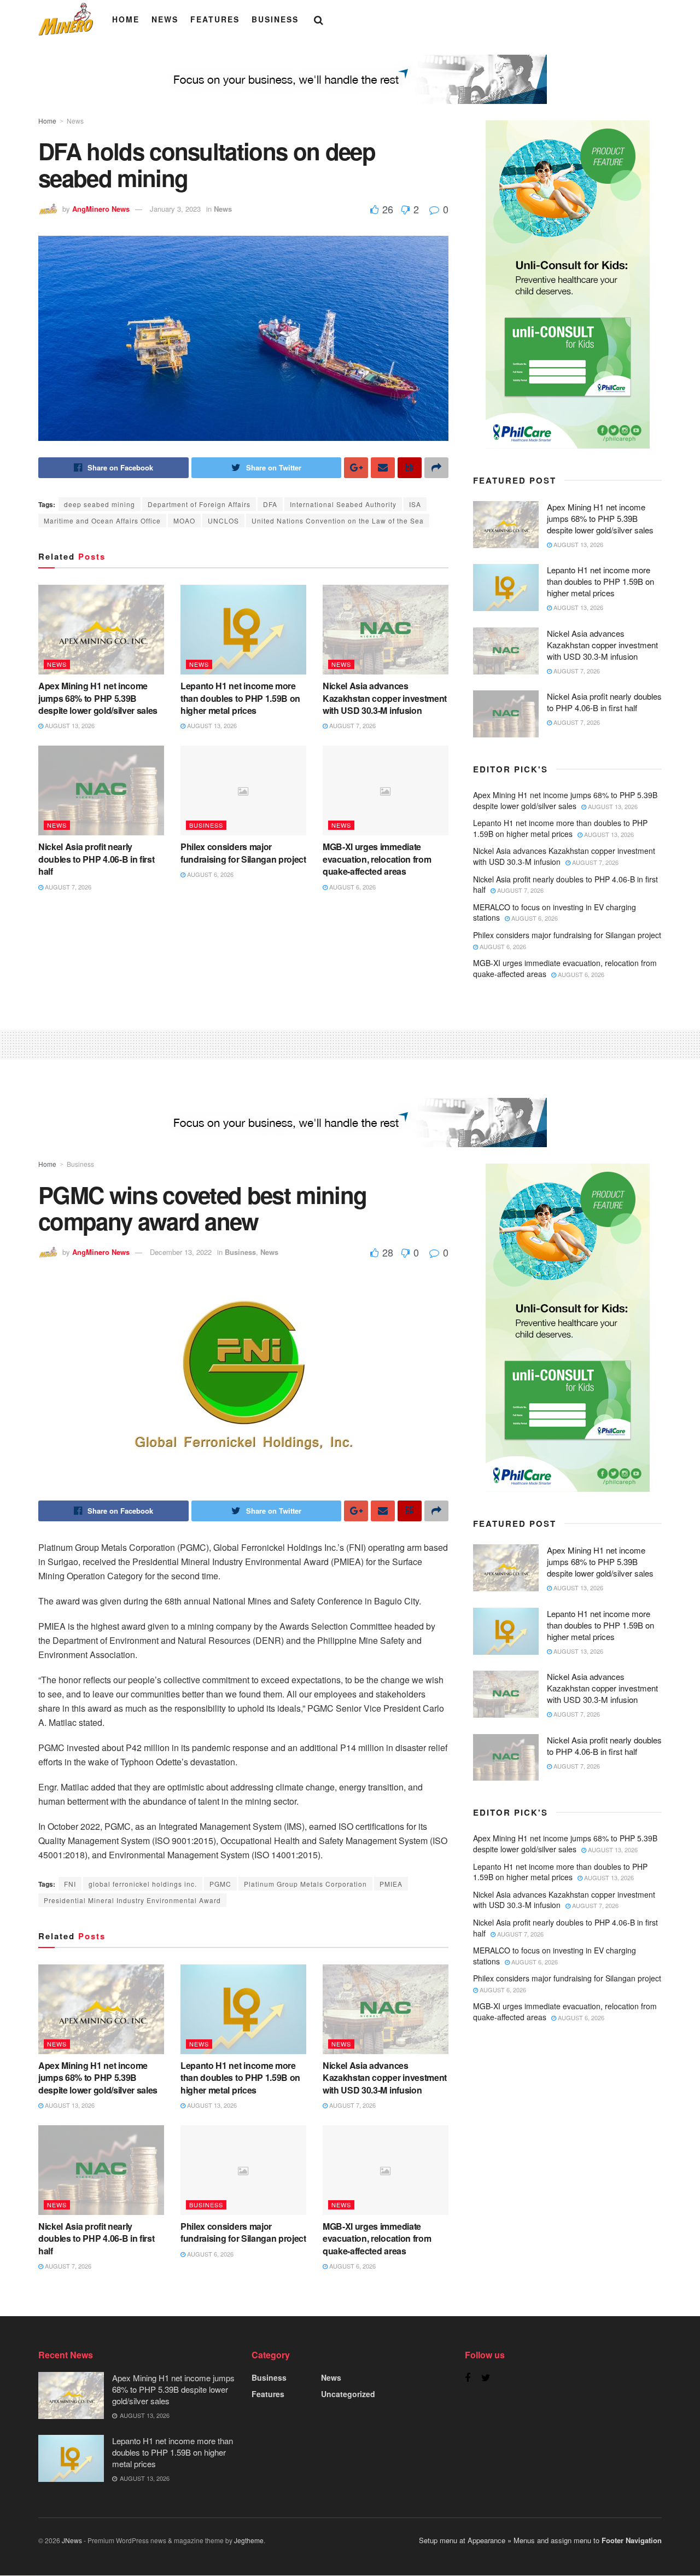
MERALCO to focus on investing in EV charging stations (555, 912)
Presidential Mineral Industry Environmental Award (132, 1900)
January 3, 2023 (175, 209)
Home (126, 19)
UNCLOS (223, 521)
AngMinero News (101, 209)
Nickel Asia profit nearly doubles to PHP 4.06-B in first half (96, 859)
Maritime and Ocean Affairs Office (102, 521)
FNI (70, 1884)
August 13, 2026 (69, 725)
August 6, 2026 (209, 874)
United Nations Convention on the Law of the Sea (338, 521)
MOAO (184, 521)
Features (215, 19)
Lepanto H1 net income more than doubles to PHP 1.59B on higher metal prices (240, 698)
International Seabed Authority (343, 504)
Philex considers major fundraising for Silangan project (243, 853)
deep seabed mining (100, 504)
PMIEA (391, 1884)
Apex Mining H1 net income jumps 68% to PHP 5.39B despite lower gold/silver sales (98, 698)
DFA (270, 504)
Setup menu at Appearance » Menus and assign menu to (540, 2540)
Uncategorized (348, 2394)
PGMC (220, 1884)
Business (275, 19)
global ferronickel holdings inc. (143, 1884)
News (165, 19)
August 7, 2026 (352, 725)
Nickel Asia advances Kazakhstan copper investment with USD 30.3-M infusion (385, 698)
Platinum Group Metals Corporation (305, 1884)
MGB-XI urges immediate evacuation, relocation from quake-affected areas (377, 859)
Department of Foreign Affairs (199, 504)
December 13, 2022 (181, 1252)
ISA (415, 504)
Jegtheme (249, 2540)
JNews (72, 2540)
